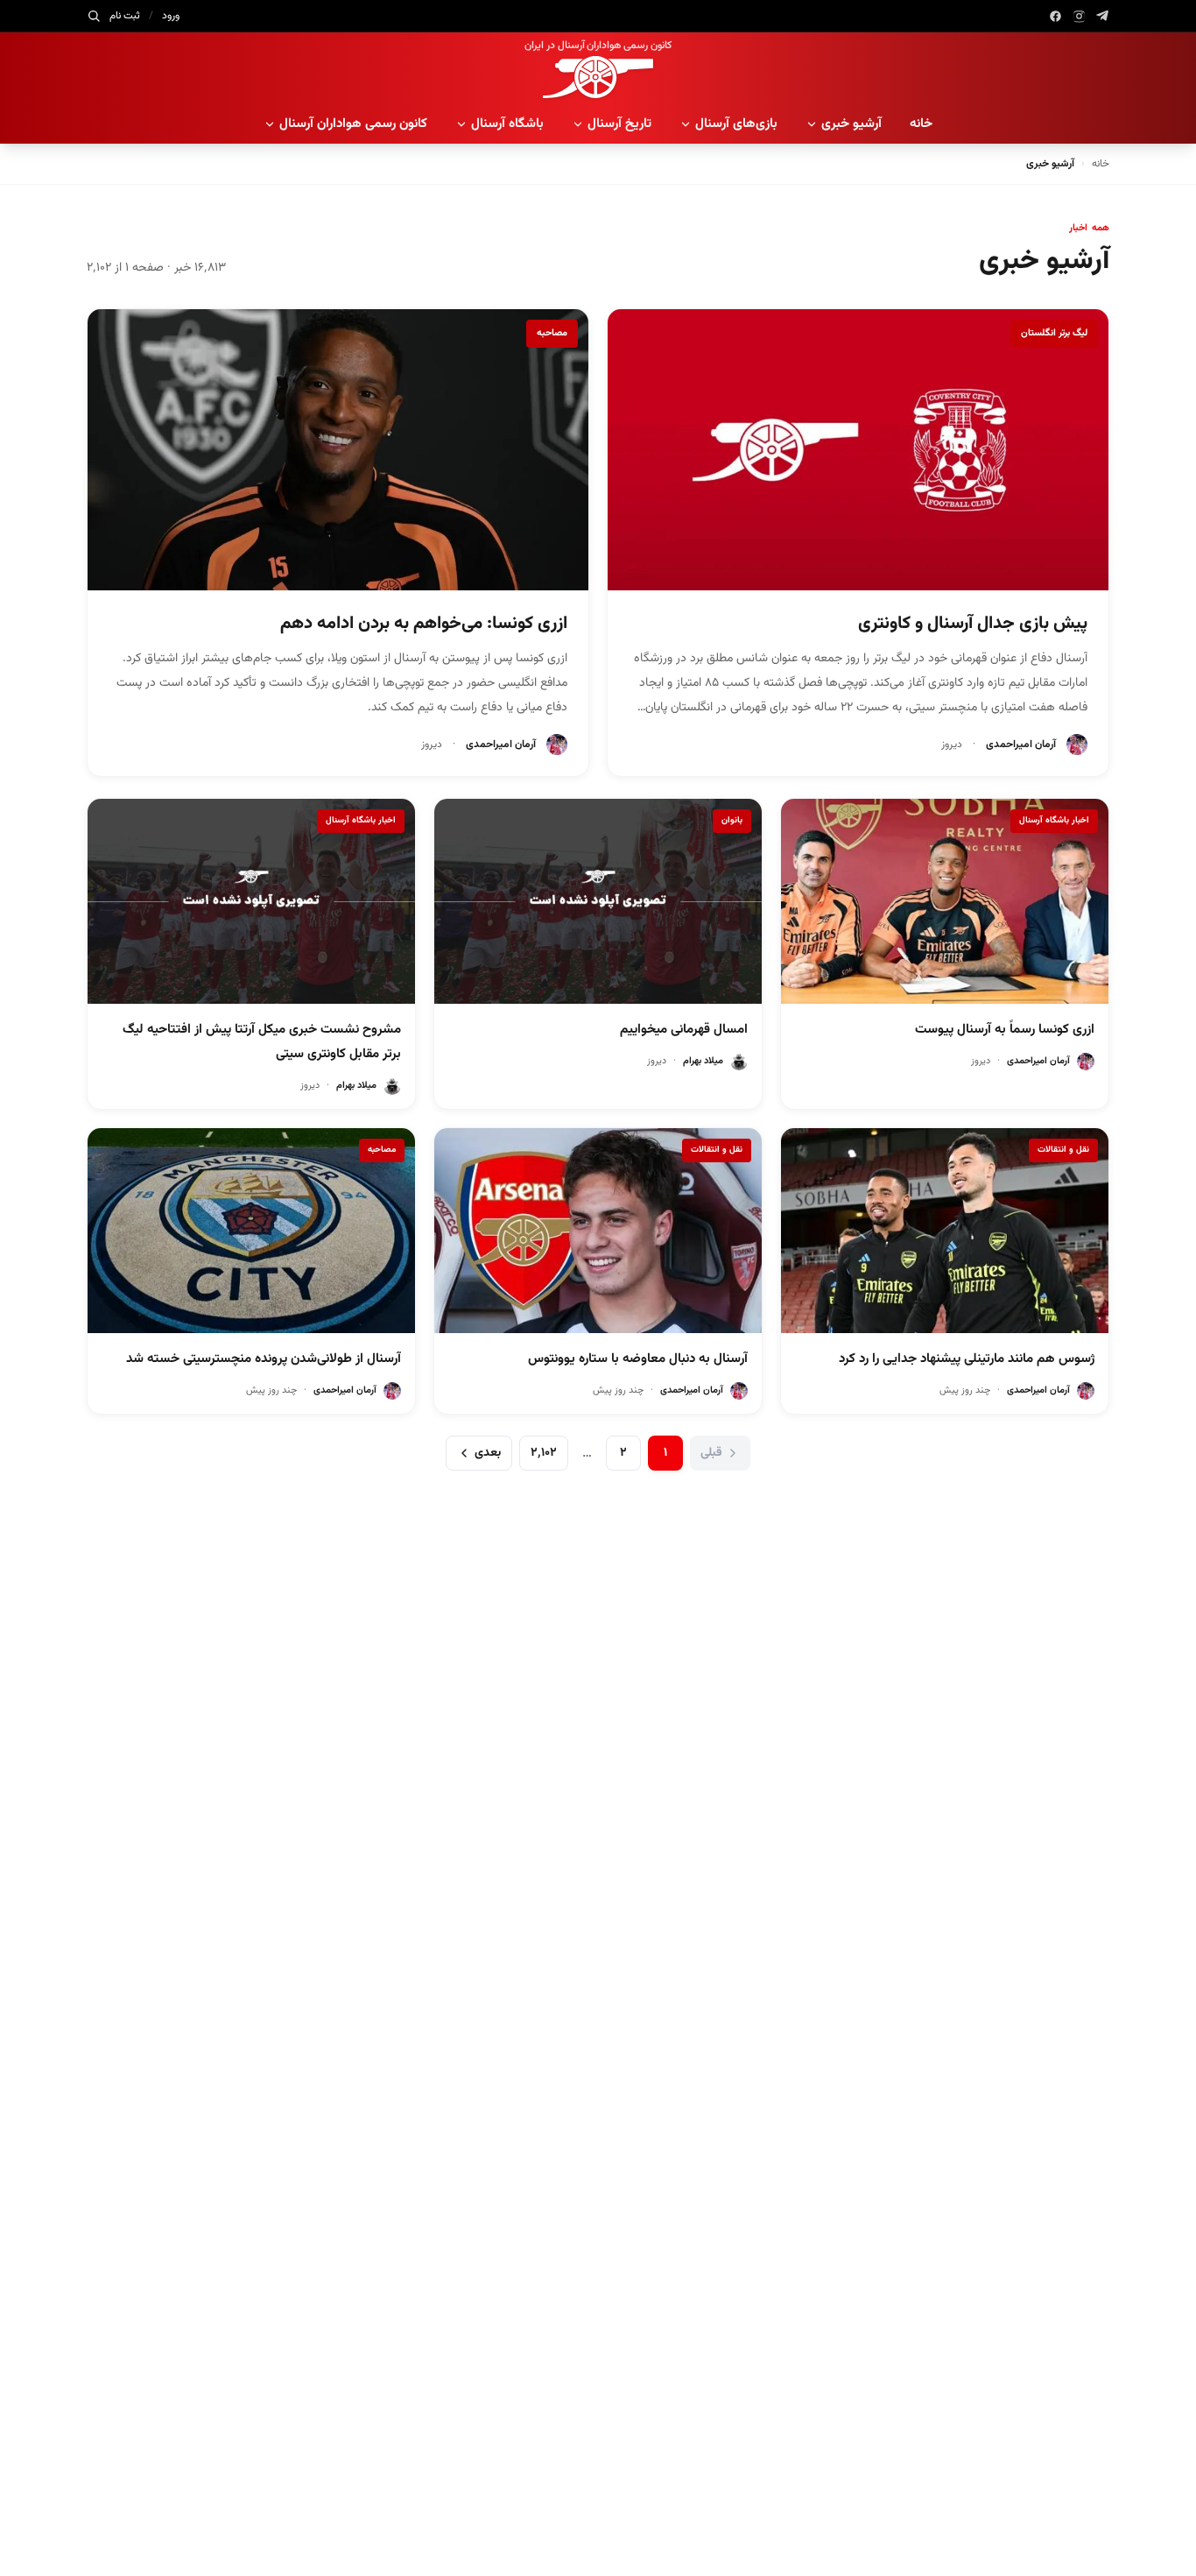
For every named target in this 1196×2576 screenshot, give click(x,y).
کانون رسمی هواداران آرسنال (353, 124)
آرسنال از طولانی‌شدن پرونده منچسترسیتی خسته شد (264, 1359)
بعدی (488, 1453)
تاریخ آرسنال (619, 124)
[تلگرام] (1103, 16)
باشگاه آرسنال (507, 124)
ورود (171, 16)
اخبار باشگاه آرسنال (1054, 820)
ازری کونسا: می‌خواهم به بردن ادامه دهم (424, 624)
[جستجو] (94, 16)
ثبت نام (125, 16)
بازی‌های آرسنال (736, 124)
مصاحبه (552, 333)
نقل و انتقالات (1063, 1150)
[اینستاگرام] (1079, 16)
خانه (921, 124)
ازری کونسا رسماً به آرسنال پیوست (1005, 1030)
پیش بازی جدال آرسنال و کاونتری (973, 624)
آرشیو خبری (851, 124)
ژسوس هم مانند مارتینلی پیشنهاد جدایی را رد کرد (967, 1359)
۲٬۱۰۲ (544, 1453)
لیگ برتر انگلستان (1054, 333)
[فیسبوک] (1055, 16)
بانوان (732, 820)
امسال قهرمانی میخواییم (684, 1030)
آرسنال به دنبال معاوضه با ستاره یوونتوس (638, 1359)
